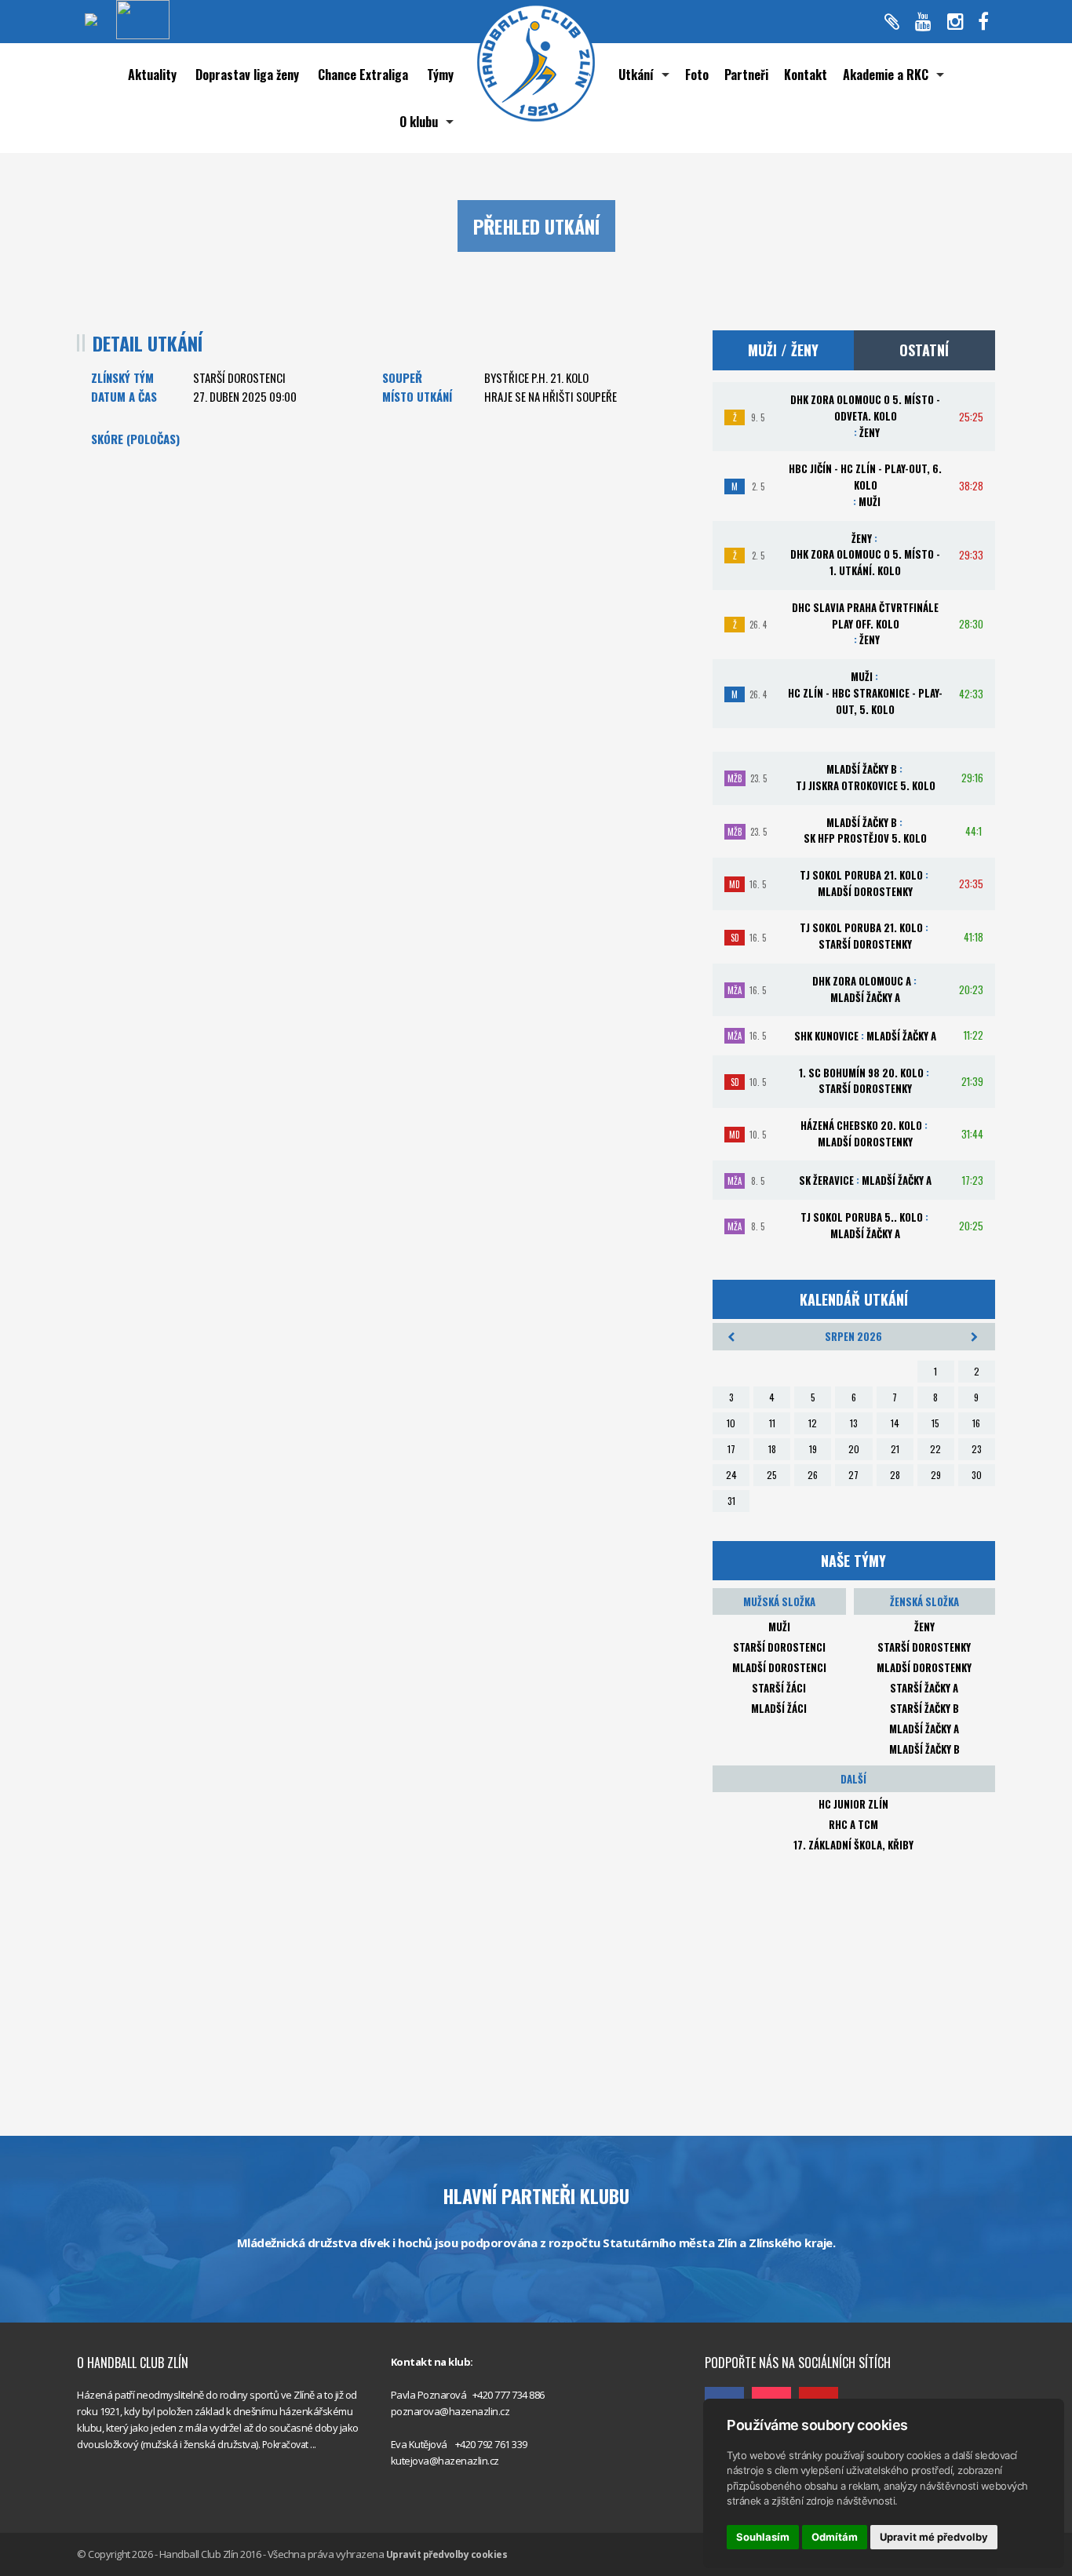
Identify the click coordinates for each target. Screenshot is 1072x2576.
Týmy (440, 75)
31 (731, 1501)
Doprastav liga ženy (247, 75)
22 (935, 1449)
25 (772, 1475)
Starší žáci (779, 1688)
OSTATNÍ (924, 350)
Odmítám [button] (835, 2537)
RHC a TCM (853, 1824)
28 (895, 1475)
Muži (779, 1627)
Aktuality (152, 75)
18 (772, 1449)
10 (731, 1423)
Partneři (746, 75)
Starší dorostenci (779, 1647)
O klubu (419, 122)
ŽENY (924, 1627)
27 (853, 1475)
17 (731, 1449)
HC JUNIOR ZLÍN (853, 1804)
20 (854, 1449)
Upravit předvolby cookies (447, 2554)
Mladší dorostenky (924, 1667)
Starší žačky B (924, 1708)
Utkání (636, 75)
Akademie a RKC (886, 75)
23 (977, 1449)
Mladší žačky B (924, 1749)
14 (895, 1423)
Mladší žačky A (924, 1729)
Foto (697, 75)
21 (895, 1449)
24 (731, 1475)
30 (977, 1475)
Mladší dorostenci (779, 1667)
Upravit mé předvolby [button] (934, 2537)
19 (813, 1449)
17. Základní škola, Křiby (853, 1845)
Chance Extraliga (363, 75)
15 (935, 1423)
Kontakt (806, 75)
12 (813, 1423)
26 (813, 1475)
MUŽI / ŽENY (783, 350)
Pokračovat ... (289, 2445)
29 (936, 1475)
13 (854, 1423)
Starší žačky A (924, 1688)
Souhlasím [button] (763, 2537)
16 (976, 1423)
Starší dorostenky (924, 1647)
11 (772, 1423)
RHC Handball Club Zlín (755, 2328)
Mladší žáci (779, 1708)
